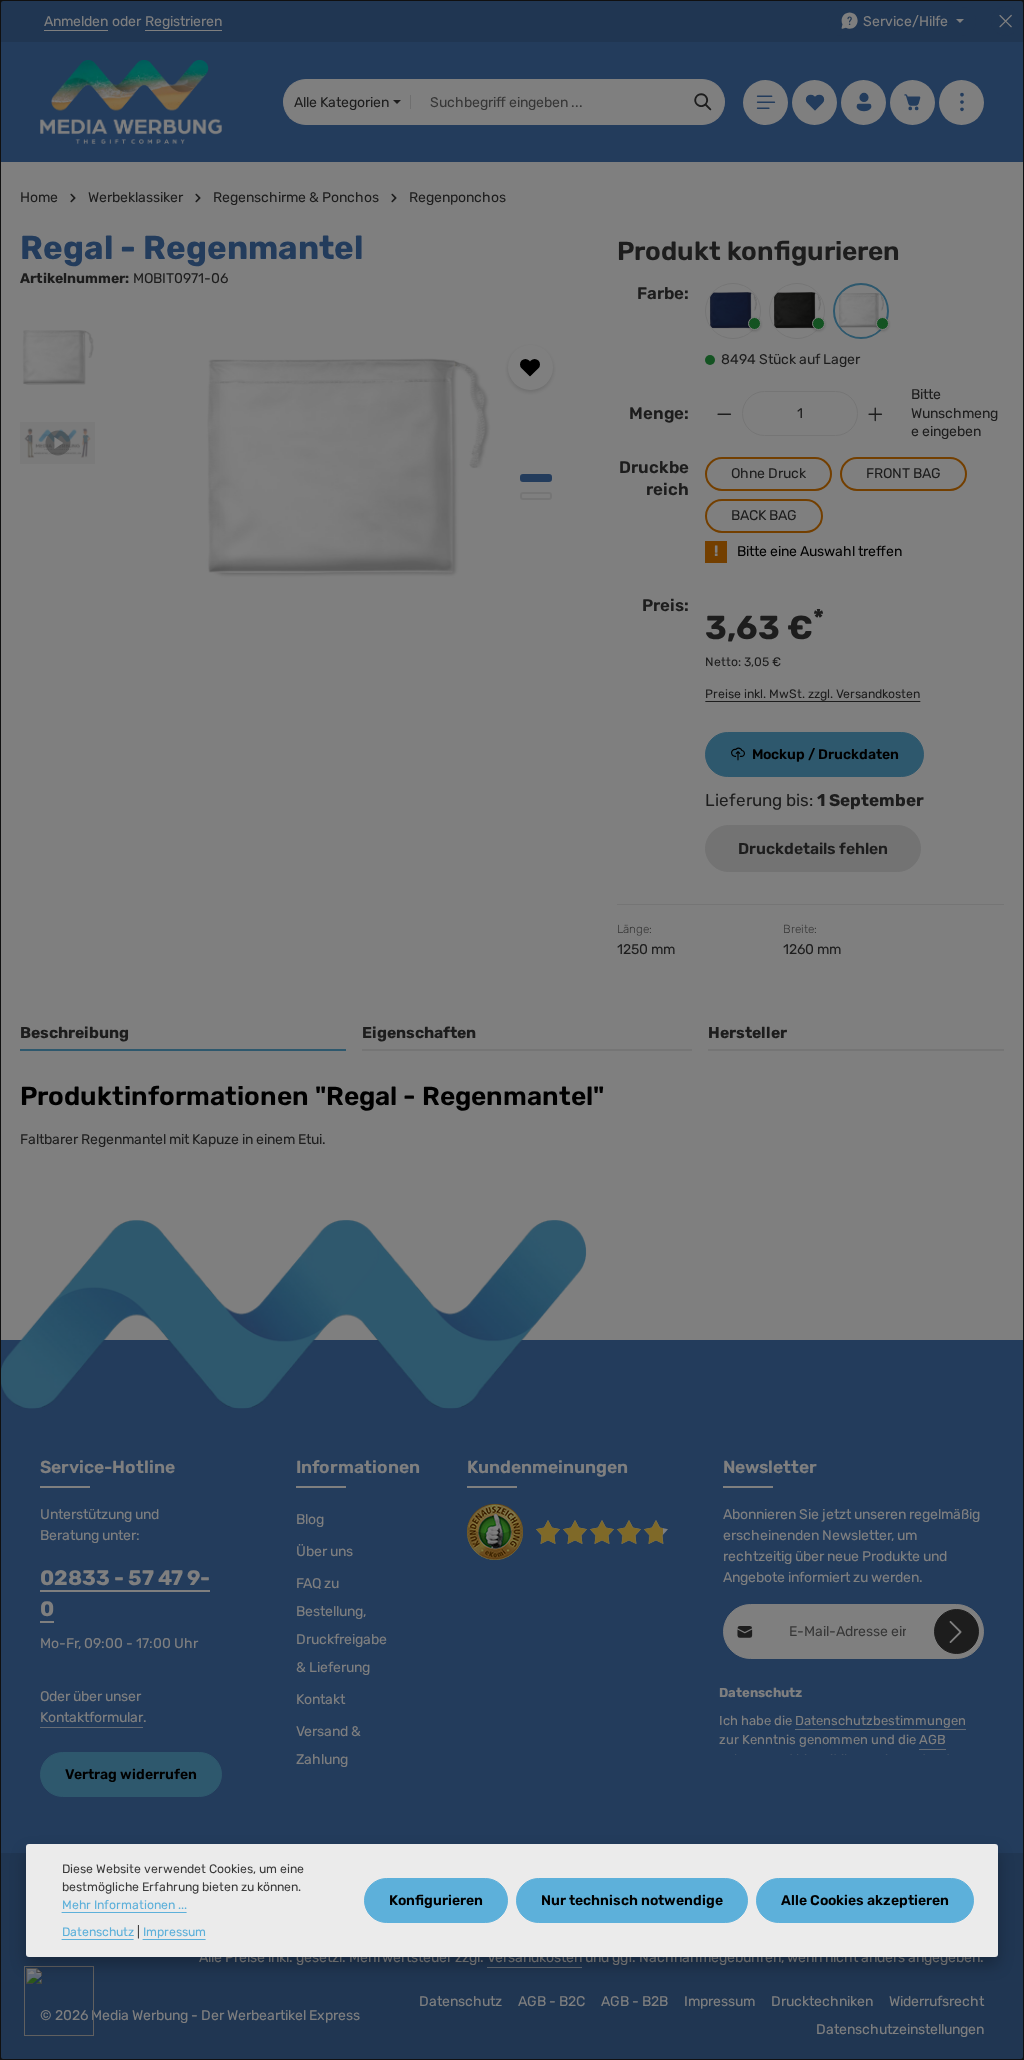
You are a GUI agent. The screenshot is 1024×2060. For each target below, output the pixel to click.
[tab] (183, 1034)
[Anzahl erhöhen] (876, 413)
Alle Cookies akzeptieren (865, 1900)
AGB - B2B (634, 2001)
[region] (298, 471)
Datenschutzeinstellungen (900, 2029)
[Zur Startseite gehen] (131, 102)
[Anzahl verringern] (724, 413)
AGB (932, 1739)
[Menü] (765, 102)
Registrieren (183, 21)
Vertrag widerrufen (131, 1774)
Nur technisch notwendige (632, 1900)
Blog (310, 1519)
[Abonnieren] (956, 1631)
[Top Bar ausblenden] (1005, 21)
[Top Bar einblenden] (961, 102)
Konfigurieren (436, 1900)
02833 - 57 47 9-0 (125, 1593)
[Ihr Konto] (863, 102)
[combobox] (546, 102)
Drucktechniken (822, 2001)
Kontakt (320, 1699)
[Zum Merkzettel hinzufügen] (530, 367)
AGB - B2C (551, 2001)
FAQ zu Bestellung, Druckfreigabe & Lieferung (341, 1625)
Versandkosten (534, 1957)
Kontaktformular (91, 1717)
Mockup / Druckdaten (825, 754)
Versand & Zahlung (328, 1745)
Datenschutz (460, 2001)
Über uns (324, 1551)
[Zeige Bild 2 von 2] (536, 496)
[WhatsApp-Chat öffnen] (59, 2001)
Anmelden (76, 21)
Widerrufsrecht (936, 2001)
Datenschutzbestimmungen (880, 1720)
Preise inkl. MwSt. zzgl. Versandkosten (812, 694)
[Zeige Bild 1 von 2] (536, 478)
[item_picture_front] (345, 471)
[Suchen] (703, 102)
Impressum (719, 2001)
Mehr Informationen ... (124, 1905)
